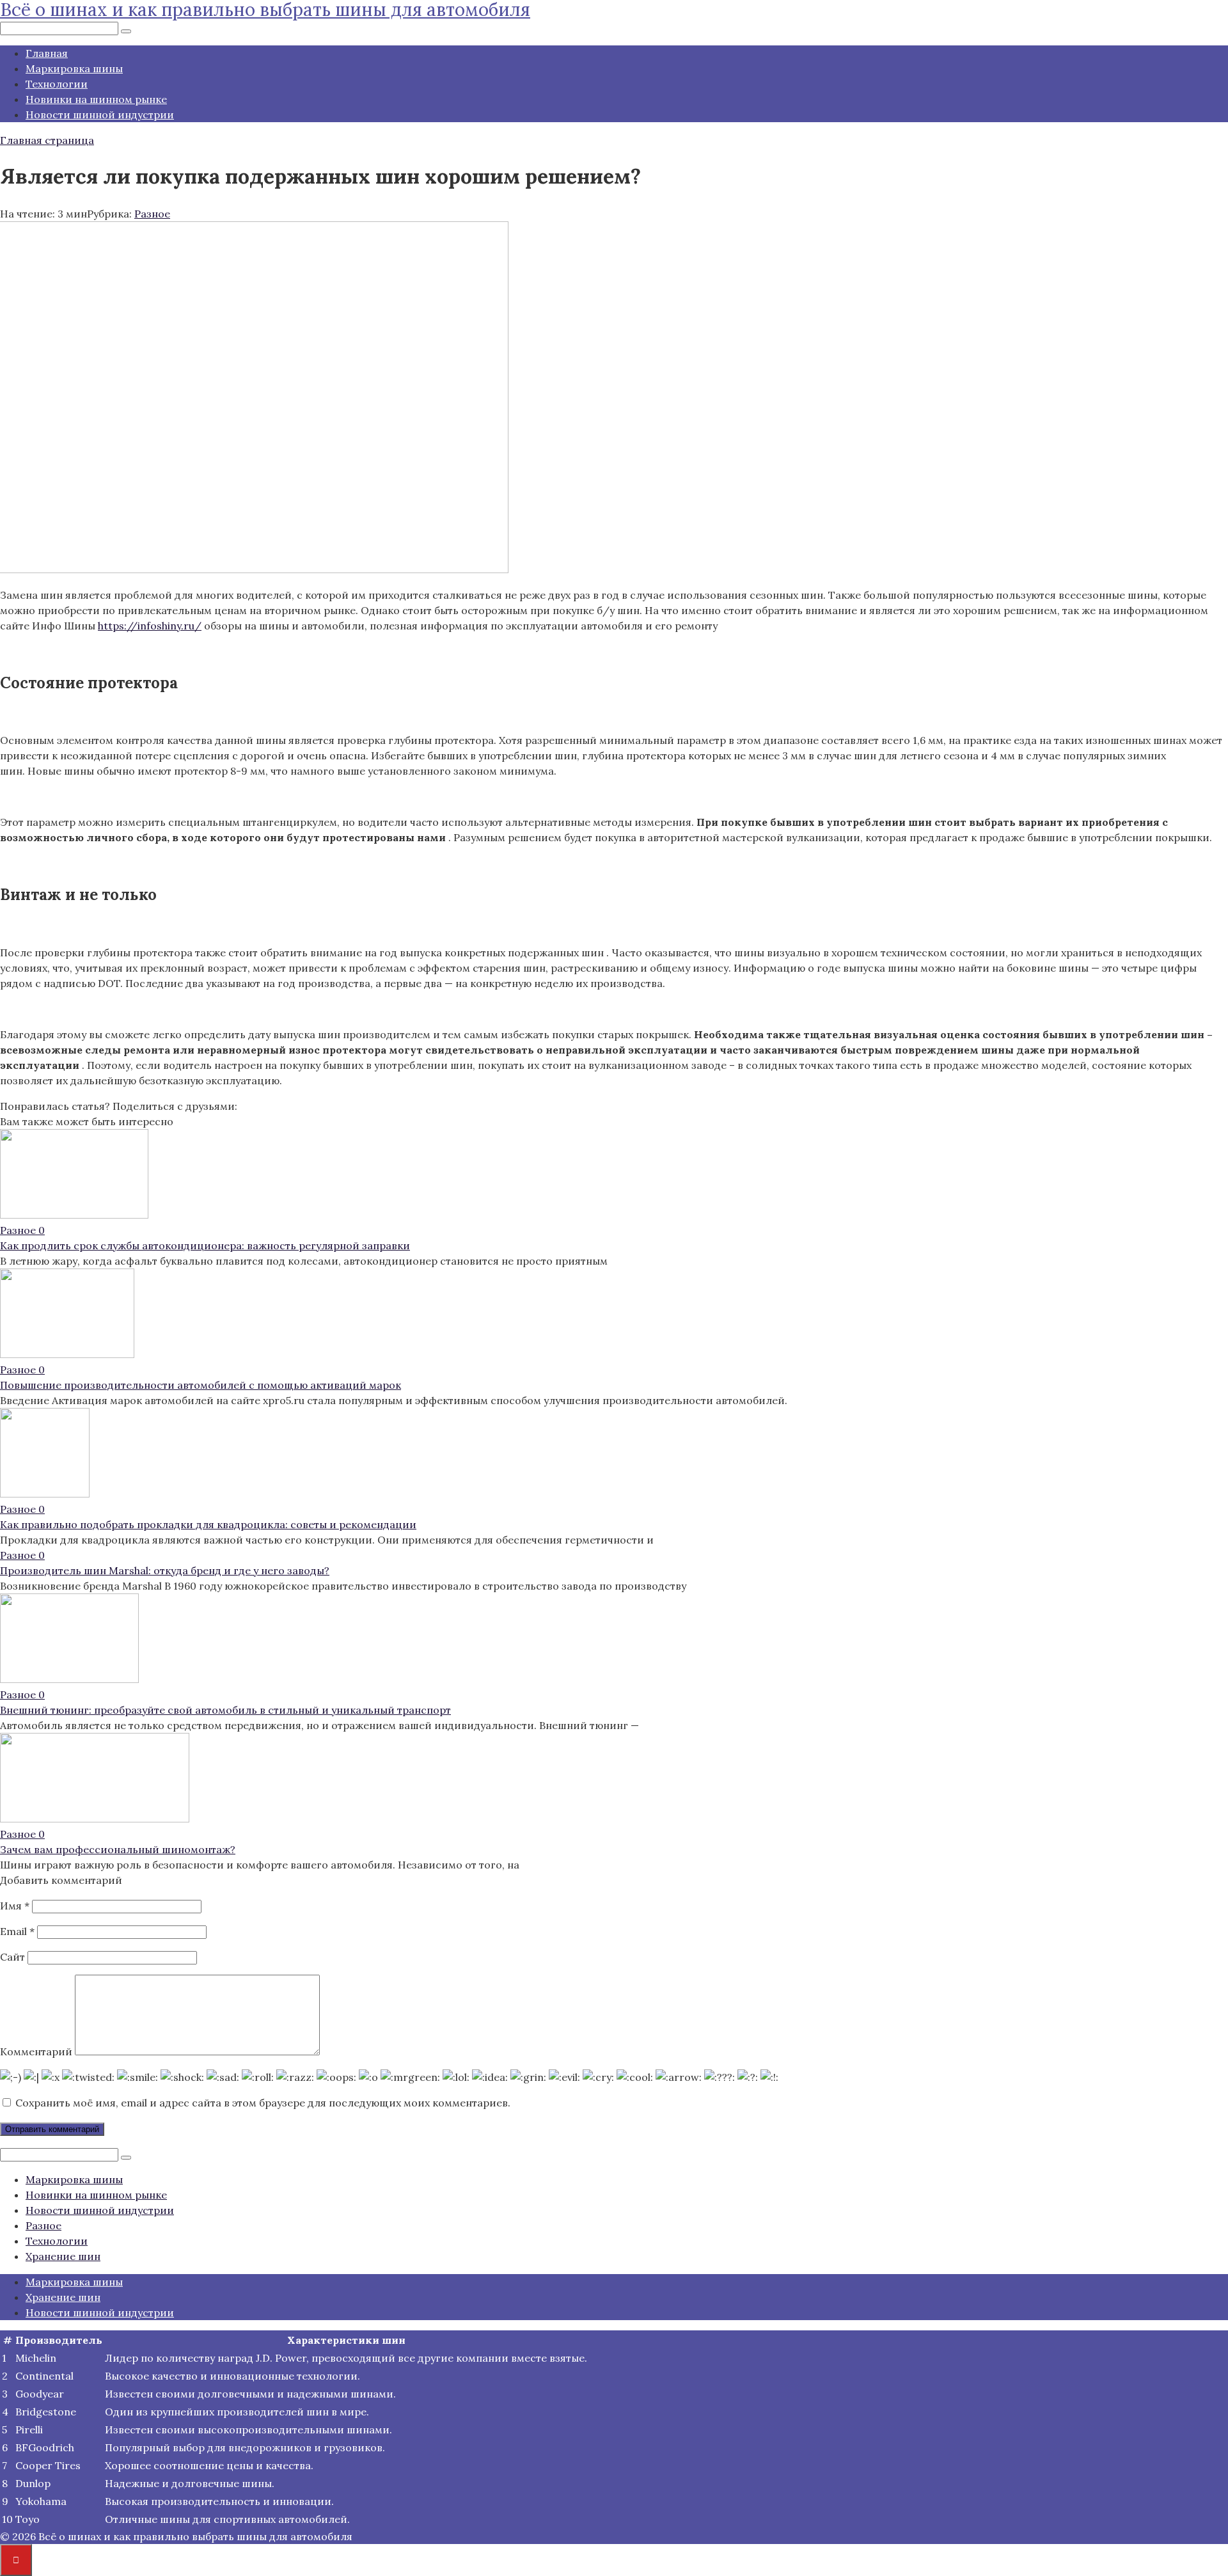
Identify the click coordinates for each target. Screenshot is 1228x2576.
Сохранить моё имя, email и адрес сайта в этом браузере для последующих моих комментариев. (263, 2103)
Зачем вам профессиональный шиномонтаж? (118, 1849)
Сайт (12, 1957)
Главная (47, 53)
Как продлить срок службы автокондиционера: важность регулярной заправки (205, 1245)
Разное (152, 214)
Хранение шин (63, 2256)
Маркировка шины (74, 68)
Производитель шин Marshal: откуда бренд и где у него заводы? (165, 1570)
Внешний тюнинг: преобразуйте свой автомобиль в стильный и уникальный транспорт (225, 1710)
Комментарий (36, 2051)
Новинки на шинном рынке (96, 99)
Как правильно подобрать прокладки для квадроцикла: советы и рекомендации (208, 1524)
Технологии (57, 84)
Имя (15, 1906)
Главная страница (47, 140)
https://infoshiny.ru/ (150, 626)
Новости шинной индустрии (100, 115)
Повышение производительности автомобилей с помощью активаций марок (201, 1385)
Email (17, 1931)
